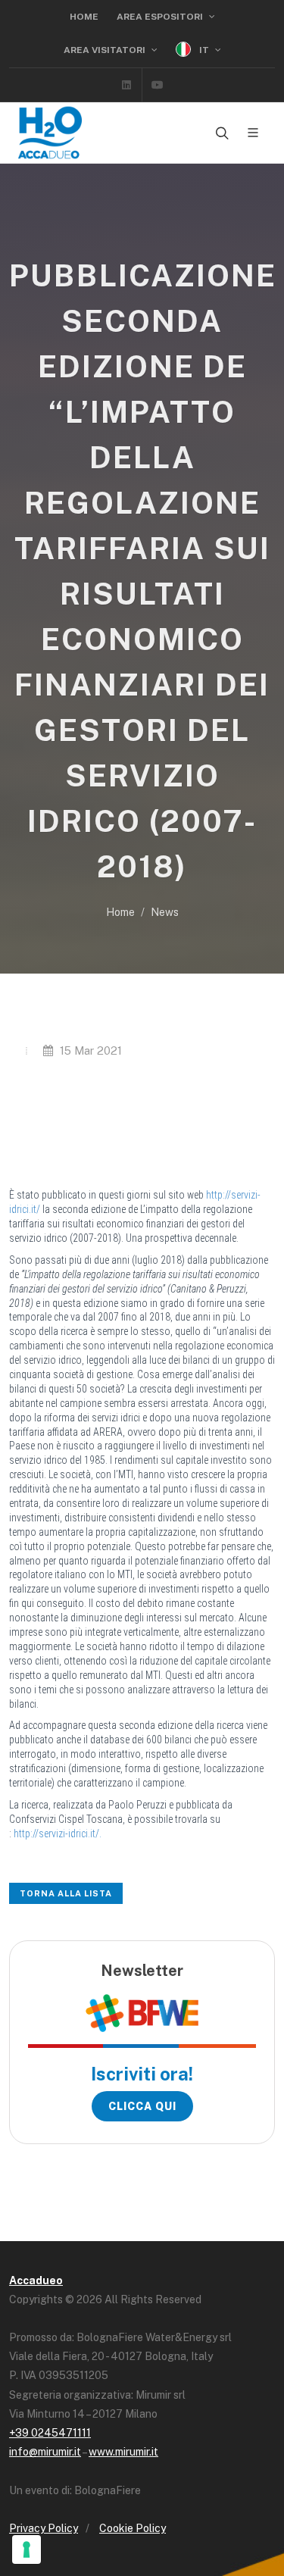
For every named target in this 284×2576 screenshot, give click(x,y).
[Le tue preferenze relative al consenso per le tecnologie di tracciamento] (27, 2549)
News (165, 912)
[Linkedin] (126, 85)
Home (84, 17)
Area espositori (161, 17)
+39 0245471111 (50, 2433)
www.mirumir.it (123, 2452)
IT (204, 50)
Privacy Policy (44, 2528)
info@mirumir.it (45, 2452)
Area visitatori (106, 50)
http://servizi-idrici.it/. (58, 1834)
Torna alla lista (66, 1893)
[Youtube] (158, 85)
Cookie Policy (133, 2528)
